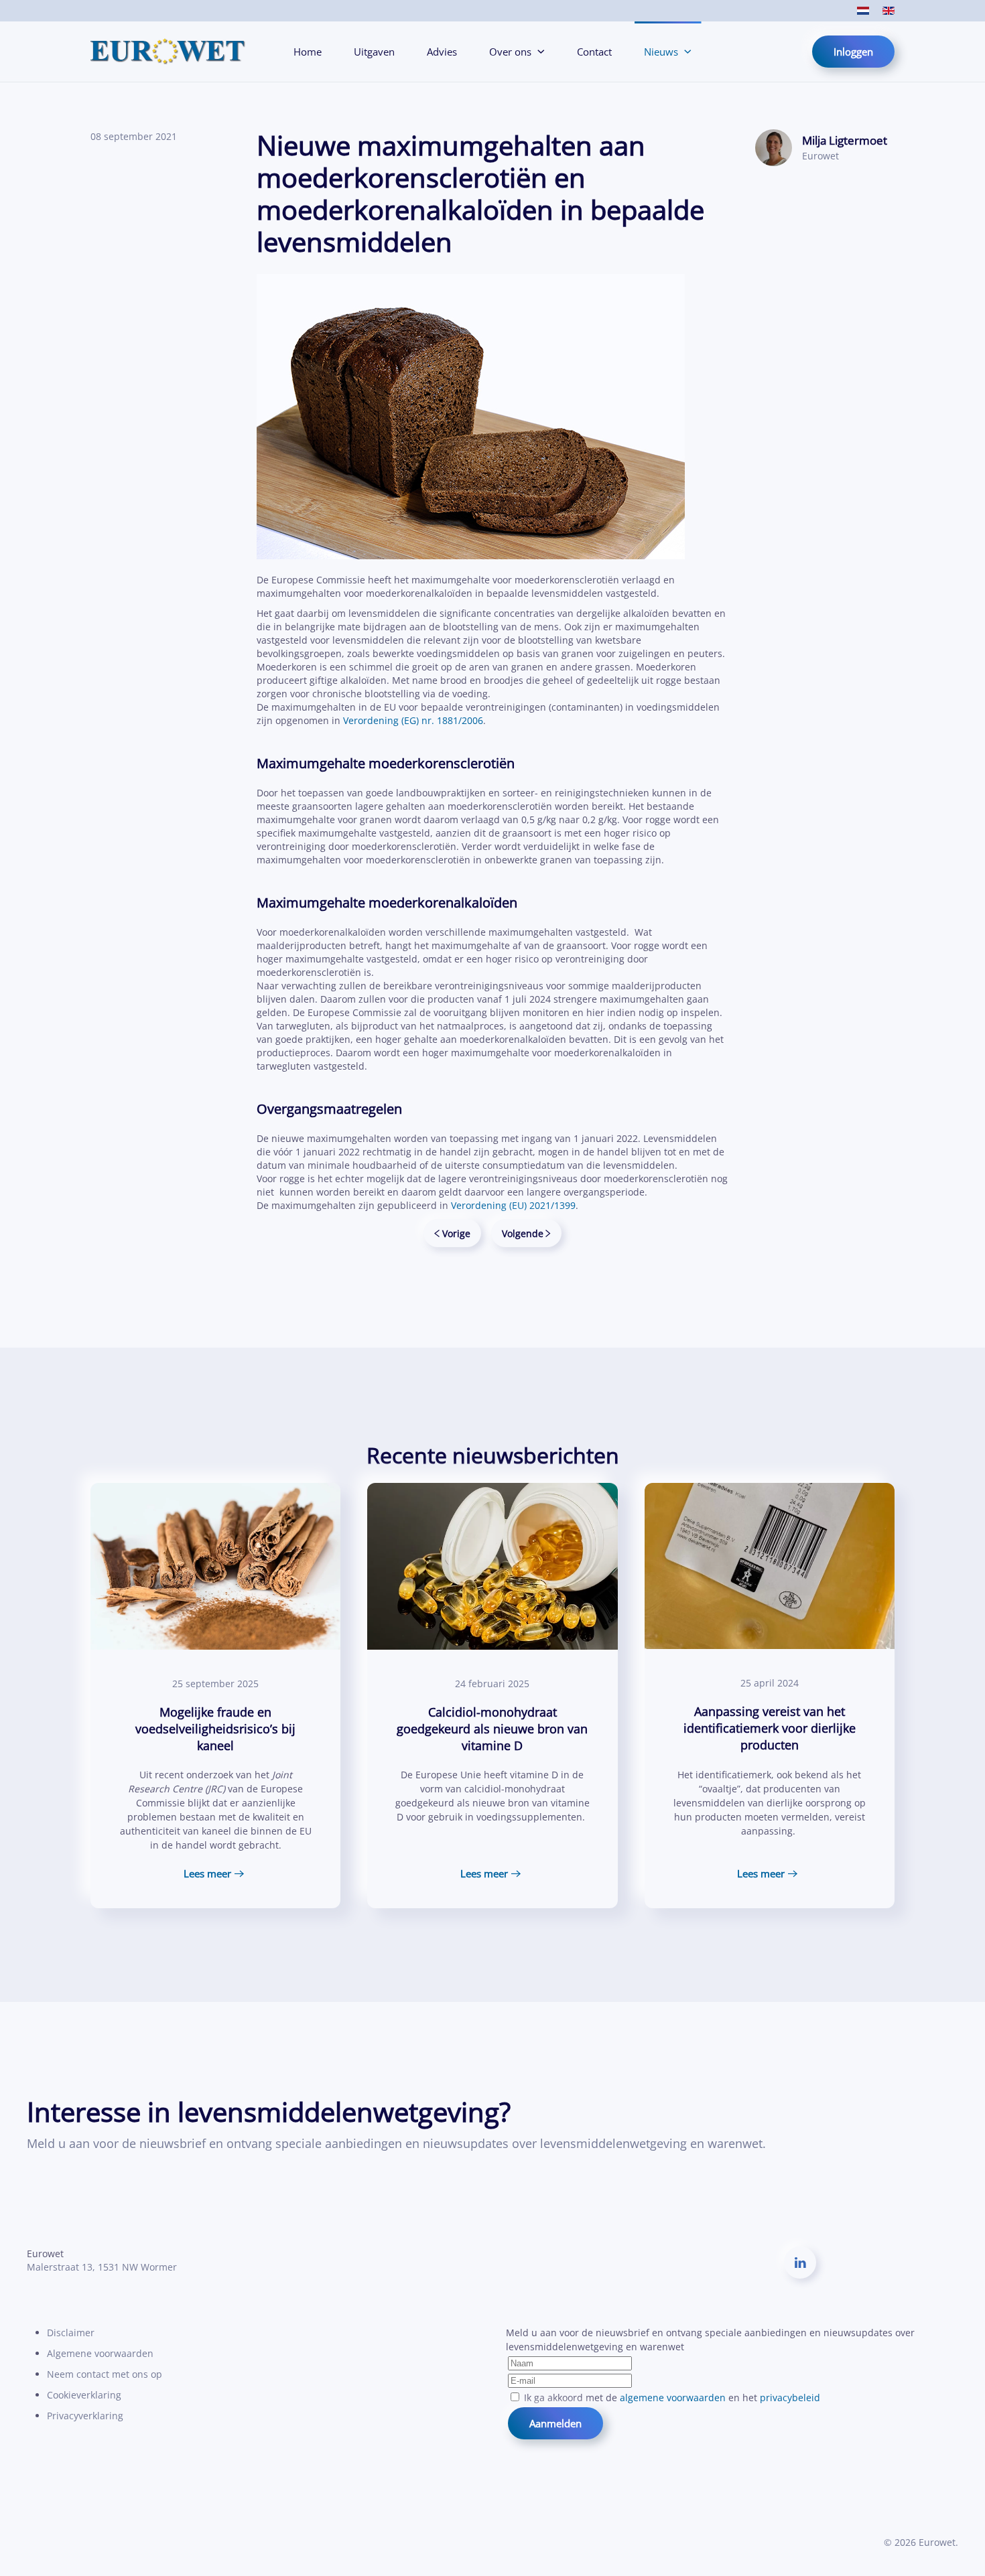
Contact (594, 52)
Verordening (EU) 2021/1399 (513, 1205)
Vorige (456, 1233)
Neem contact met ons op (105, 2374)
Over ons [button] (510, 52)
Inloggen (853, 52)
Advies (442, 52)
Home (308, 52)
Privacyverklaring (85, 2416)
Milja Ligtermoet (845, 140)
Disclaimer (71, 2333)
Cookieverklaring (84, 2395)
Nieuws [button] (661, 52)
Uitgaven (374, 52)
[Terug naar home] (168, 52)
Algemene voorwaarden (100, 2353)
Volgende (523, 1233)
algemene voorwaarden (673, 2398)
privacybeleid (790, 2398)
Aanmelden (555, 2423)
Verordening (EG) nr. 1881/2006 (413, 720)
